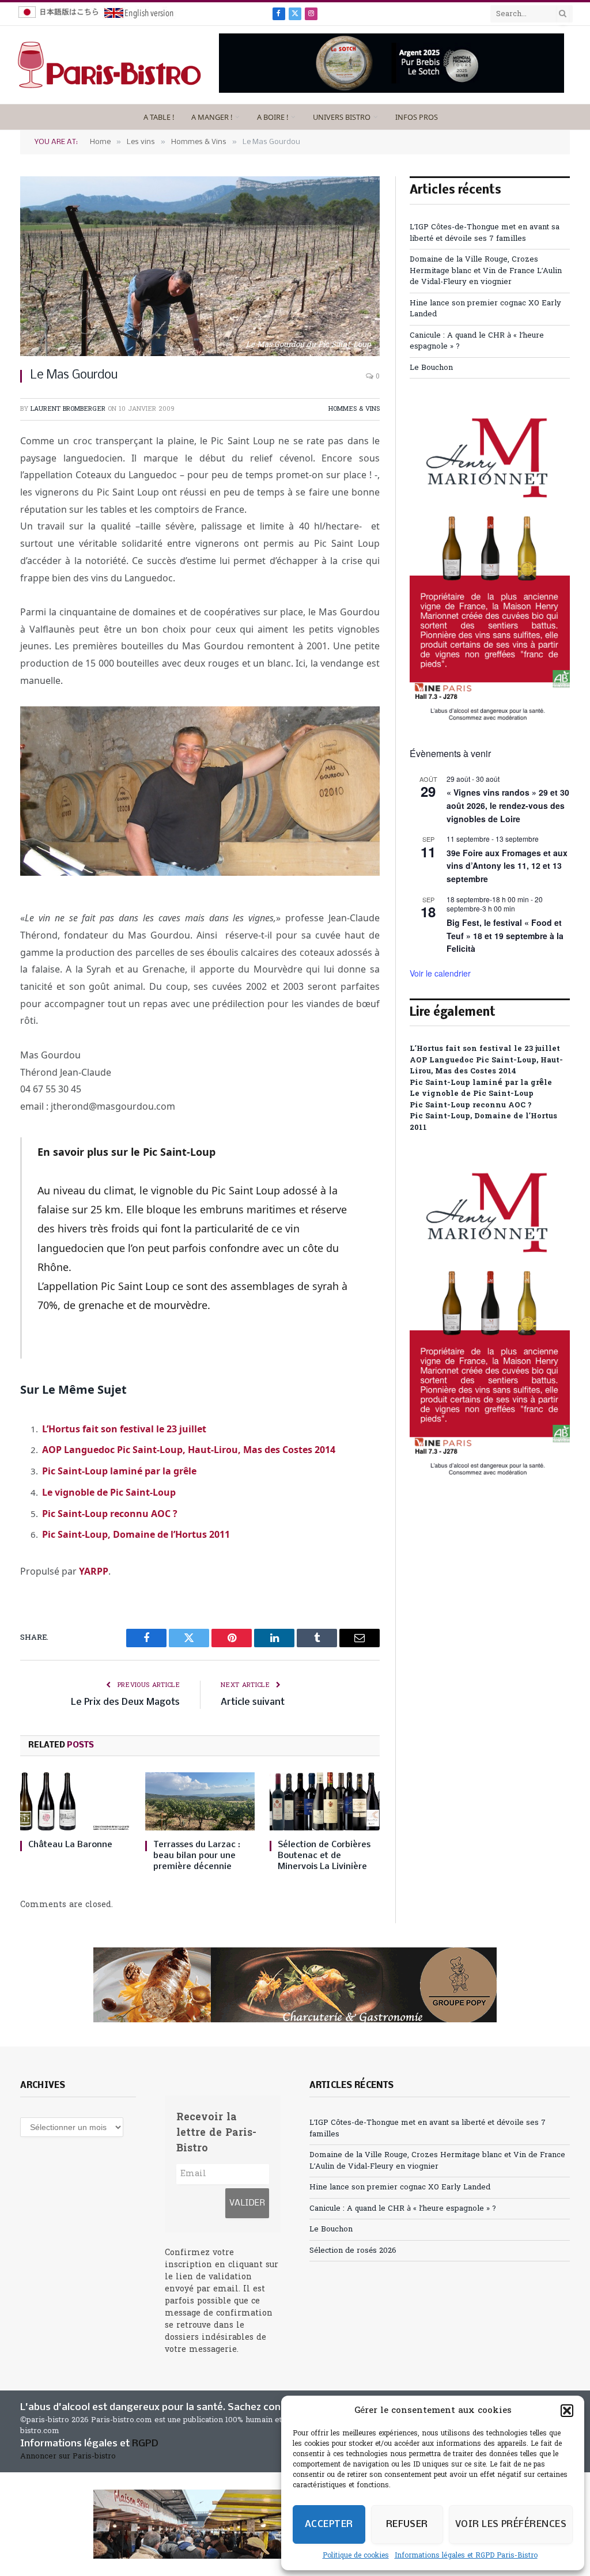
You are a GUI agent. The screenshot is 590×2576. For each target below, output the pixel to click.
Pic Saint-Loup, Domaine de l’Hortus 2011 (136, 1534)
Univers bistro (342, 117)
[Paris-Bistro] (109, 65)
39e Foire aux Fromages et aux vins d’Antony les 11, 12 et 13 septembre (507, 866)
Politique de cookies (356, 2556)
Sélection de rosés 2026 (353, 2251)
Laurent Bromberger (68, 409)
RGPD (145, 2444)
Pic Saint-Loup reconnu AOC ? (110, 1514)
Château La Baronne (70, 1845)
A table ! (159, 117)
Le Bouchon (431, 368)
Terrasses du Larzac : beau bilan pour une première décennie (197, 1856)
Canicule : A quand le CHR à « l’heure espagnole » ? (403, 2209)
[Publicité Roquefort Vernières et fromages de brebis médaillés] (392, 91)
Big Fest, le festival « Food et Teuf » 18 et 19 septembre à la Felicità (505, 935)
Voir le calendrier (440, 973)
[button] (567, 2411)
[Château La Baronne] (75, 1801)
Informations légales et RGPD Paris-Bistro (466, 2556)
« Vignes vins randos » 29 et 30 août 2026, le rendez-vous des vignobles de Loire (508, 805)
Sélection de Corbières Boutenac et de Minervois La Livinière (324, 1856)
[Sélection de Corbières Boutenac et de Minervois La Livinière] (325, 1801)
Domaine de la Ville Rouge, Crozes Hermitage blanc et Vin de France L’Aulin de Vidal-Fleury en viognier (486, 271)
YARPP (94, 1571)
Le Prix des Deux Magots (125, 1702)
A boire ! (273, 117)
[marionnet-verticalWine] (490, 719)
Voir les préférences (511, 2524)
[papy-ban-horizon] (295, 1985)
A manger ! (212, 117)
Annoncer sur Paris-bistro (68, 2456)
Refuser (407, 2524)
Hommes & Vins (354, 409)
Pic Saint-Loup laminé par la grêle (119, 1471)
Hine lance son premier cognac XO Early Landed (400, 2187)
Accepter (329, 2524)
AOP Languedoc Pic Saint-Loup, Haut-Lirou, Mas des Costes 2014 (189, 1450)
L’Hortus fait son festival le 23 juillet (124, 1429)
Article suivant (253, 1702)
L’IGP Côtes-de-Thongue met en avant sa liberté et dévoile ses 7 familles (485, 233)
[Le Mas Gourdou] (200, 266)
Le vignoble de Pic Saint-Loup (109, 1492)
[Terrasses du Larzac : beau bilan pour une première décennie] (200, 1801)
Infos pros (417, 117)
